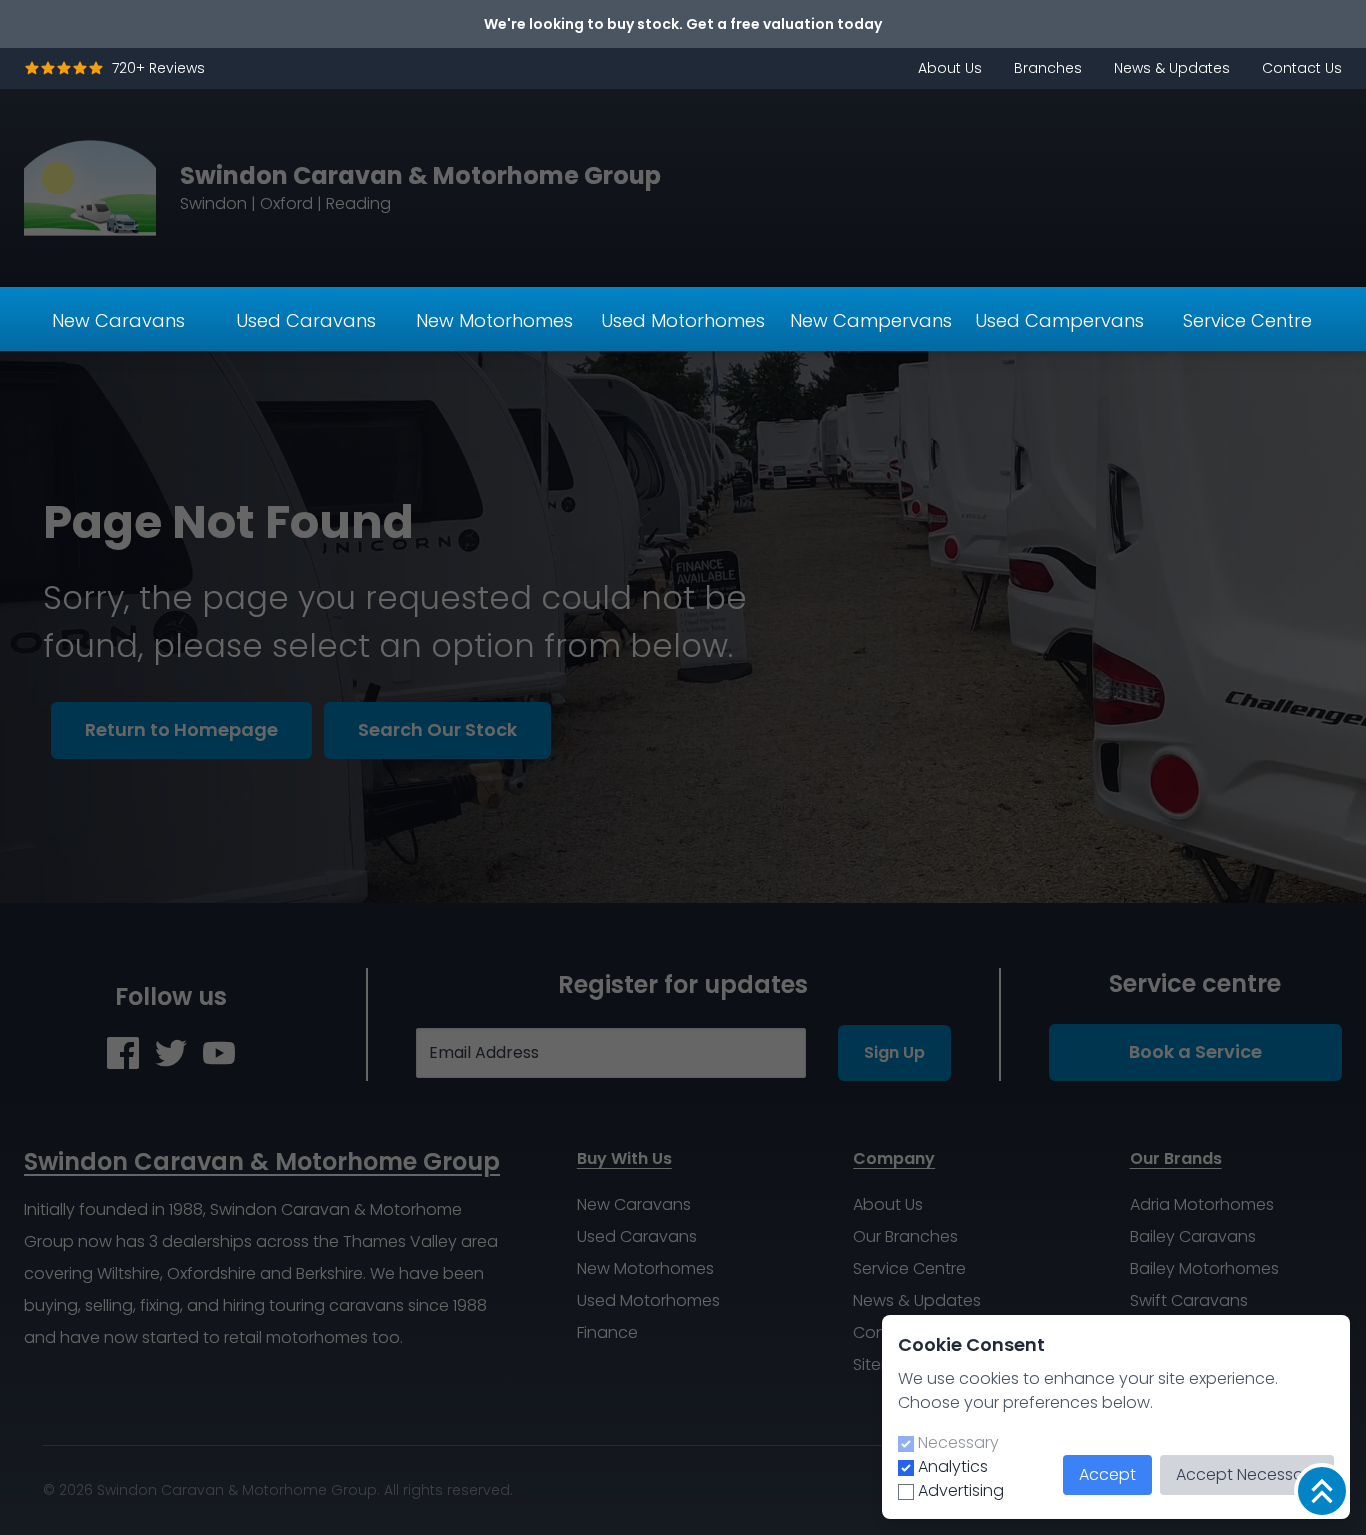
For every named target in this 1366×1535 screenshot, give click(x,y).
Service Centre (1247, 320)
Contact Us (1302, 68)
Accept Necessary (1247, 1474)
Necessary (958, 1442)
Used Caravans (306, 320)
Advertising (961, 1490)
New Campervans (871, 320)
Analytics (953, 1466)
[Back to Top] (1322, 1491)
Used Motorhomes (683, 320)
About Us (950, 68)
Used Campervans (1059, 320)
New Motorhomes (494, 320)
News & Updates (1172, 68)
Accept (1107, 1474)
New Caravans (118, 320)
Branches (1048, 68)
